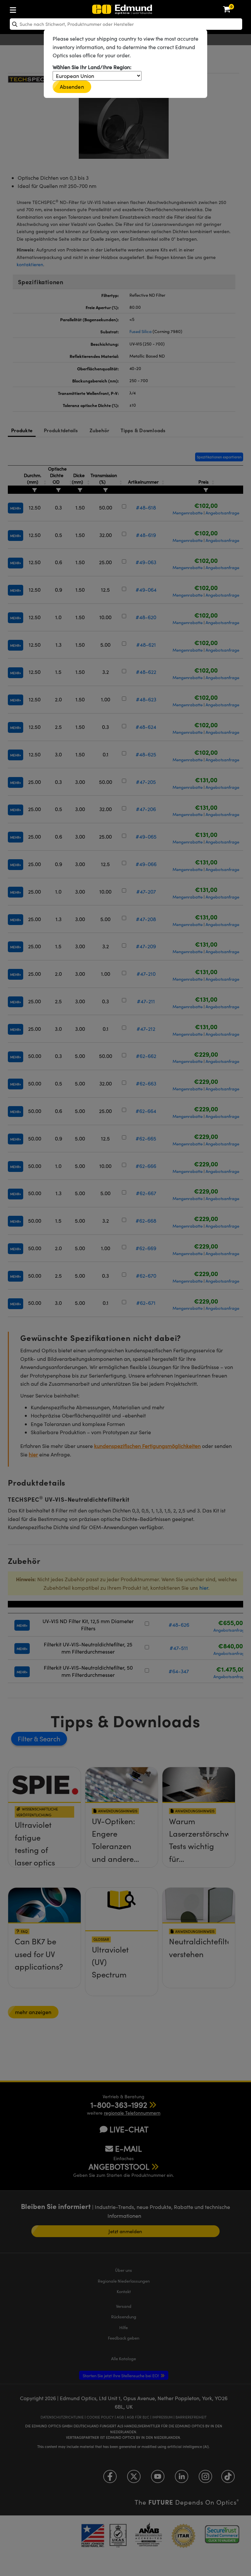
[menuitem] (34, 9)
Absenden (72, 87)
